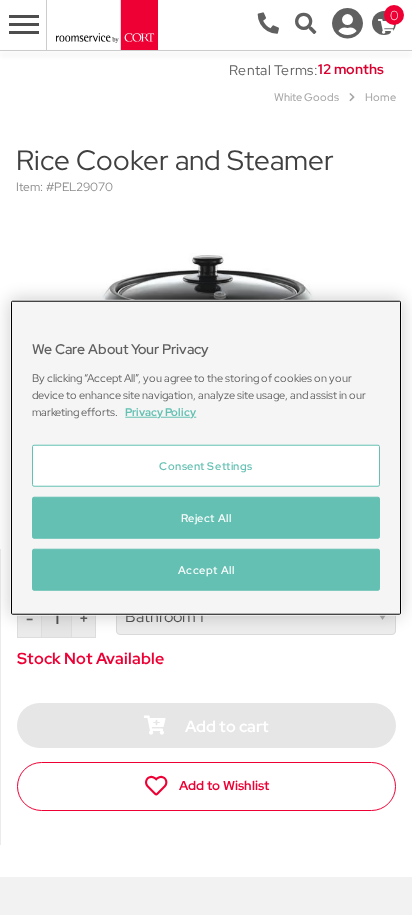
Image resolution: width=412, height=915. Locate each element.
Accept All (206, 569)
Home (380, 97)
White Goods (306, 97)
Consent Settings (206, 465)
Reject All (206, 517)
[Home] (106, 23)
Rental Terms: (273, 70)
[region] (205, 457)
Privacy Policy (160, 411)
